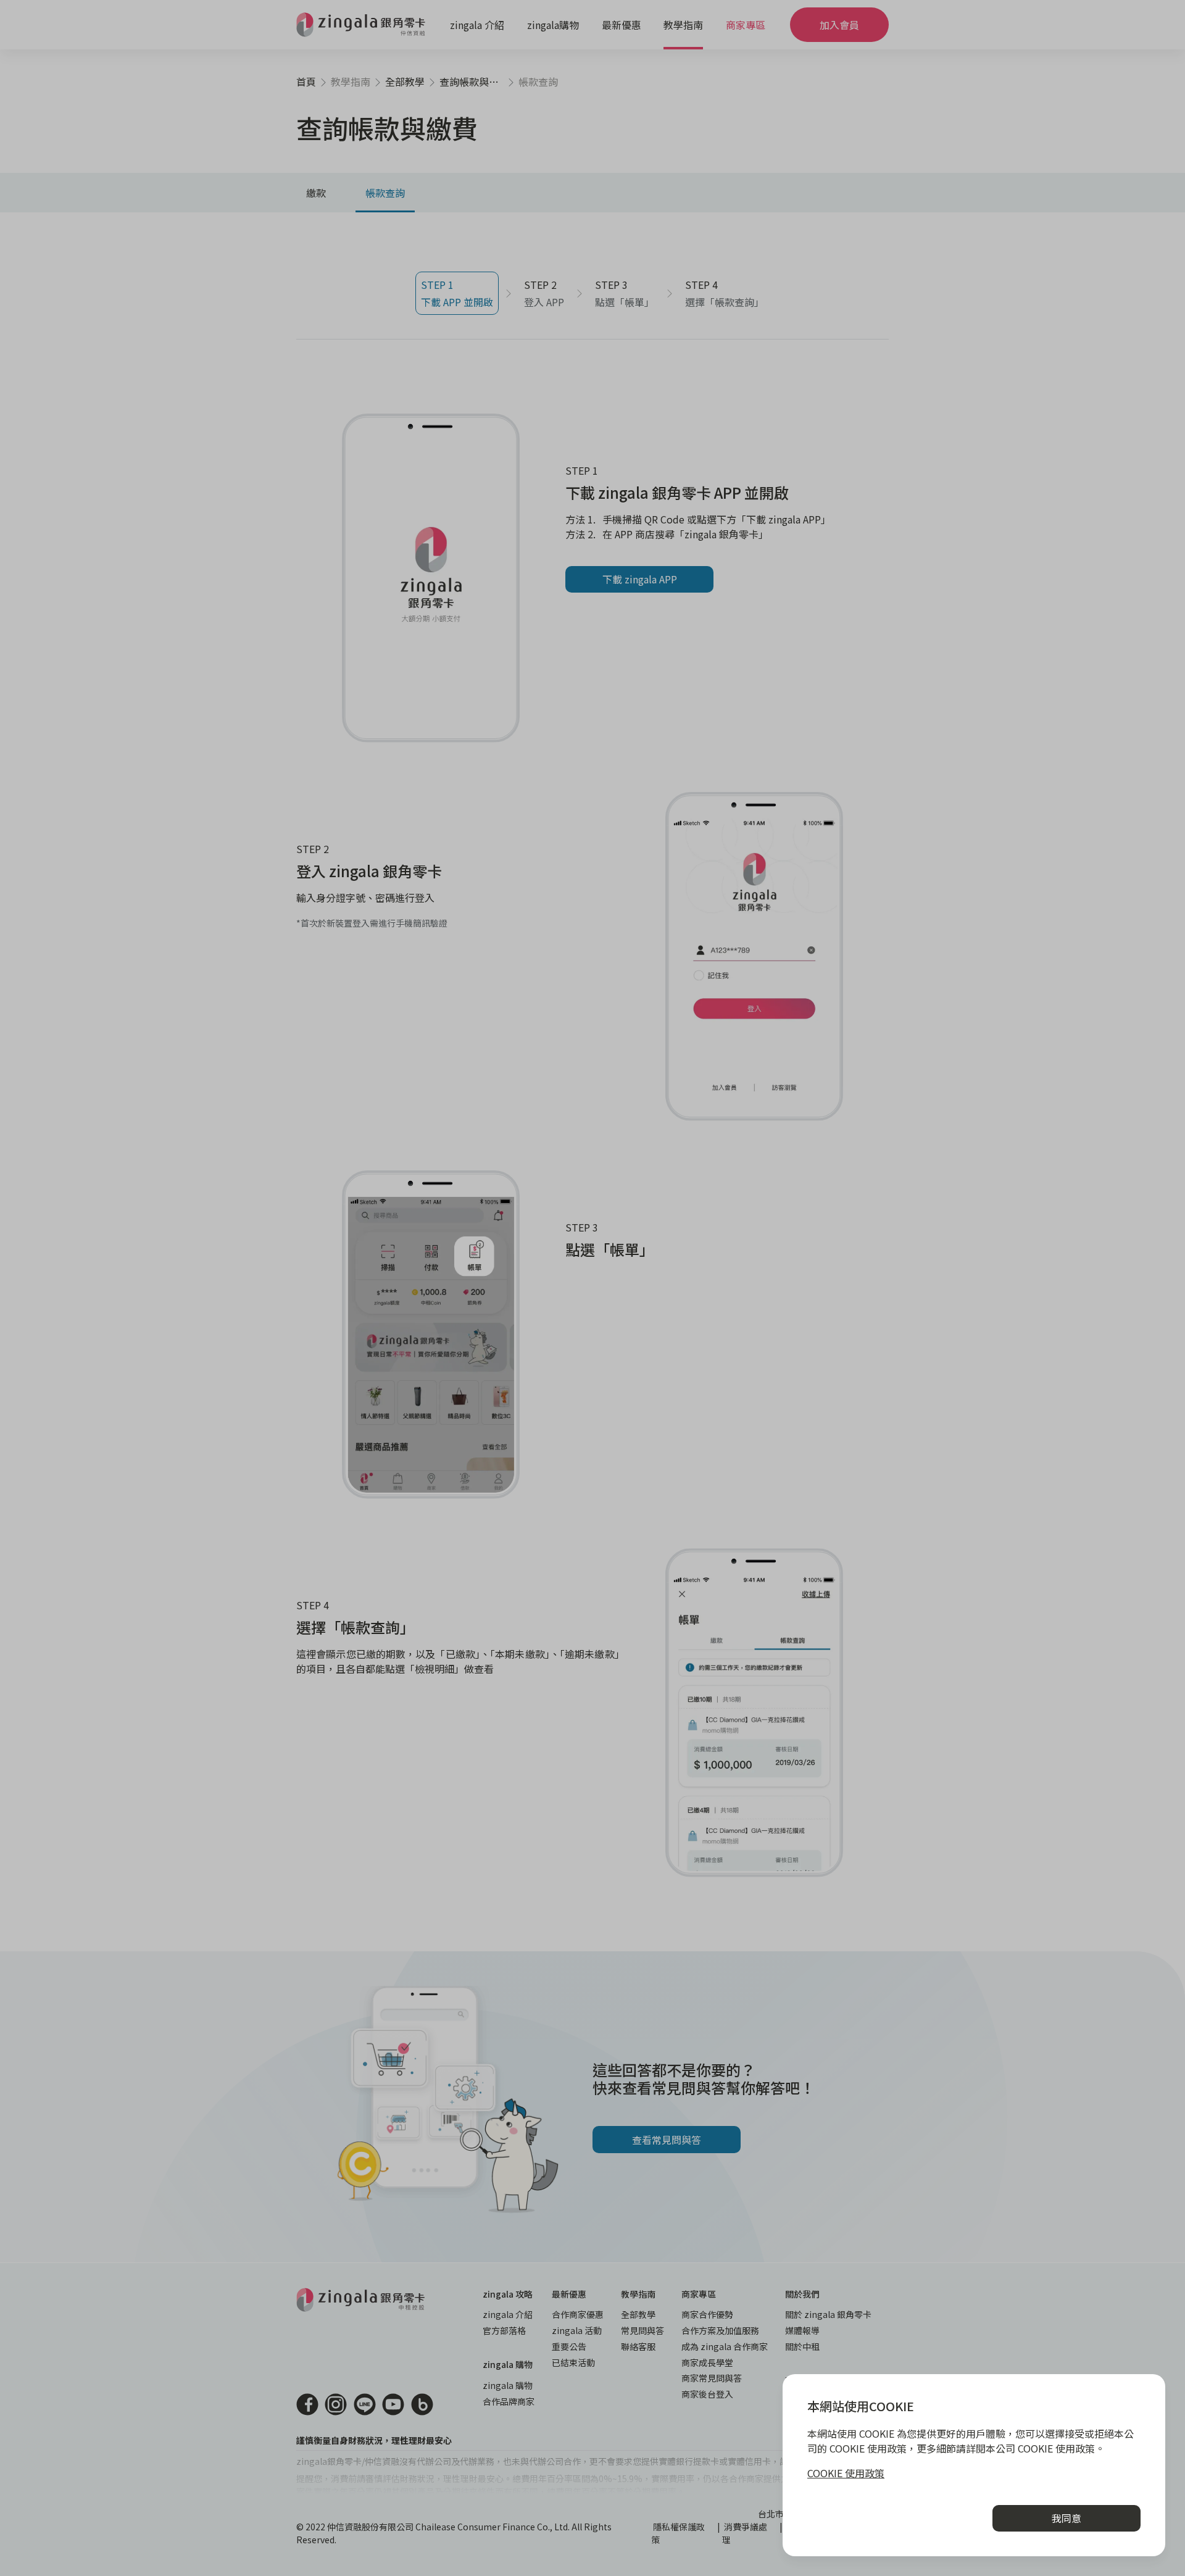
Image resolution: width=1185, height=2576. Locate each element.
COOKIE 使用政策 (846, 2473)
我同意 (1066, 2518)
